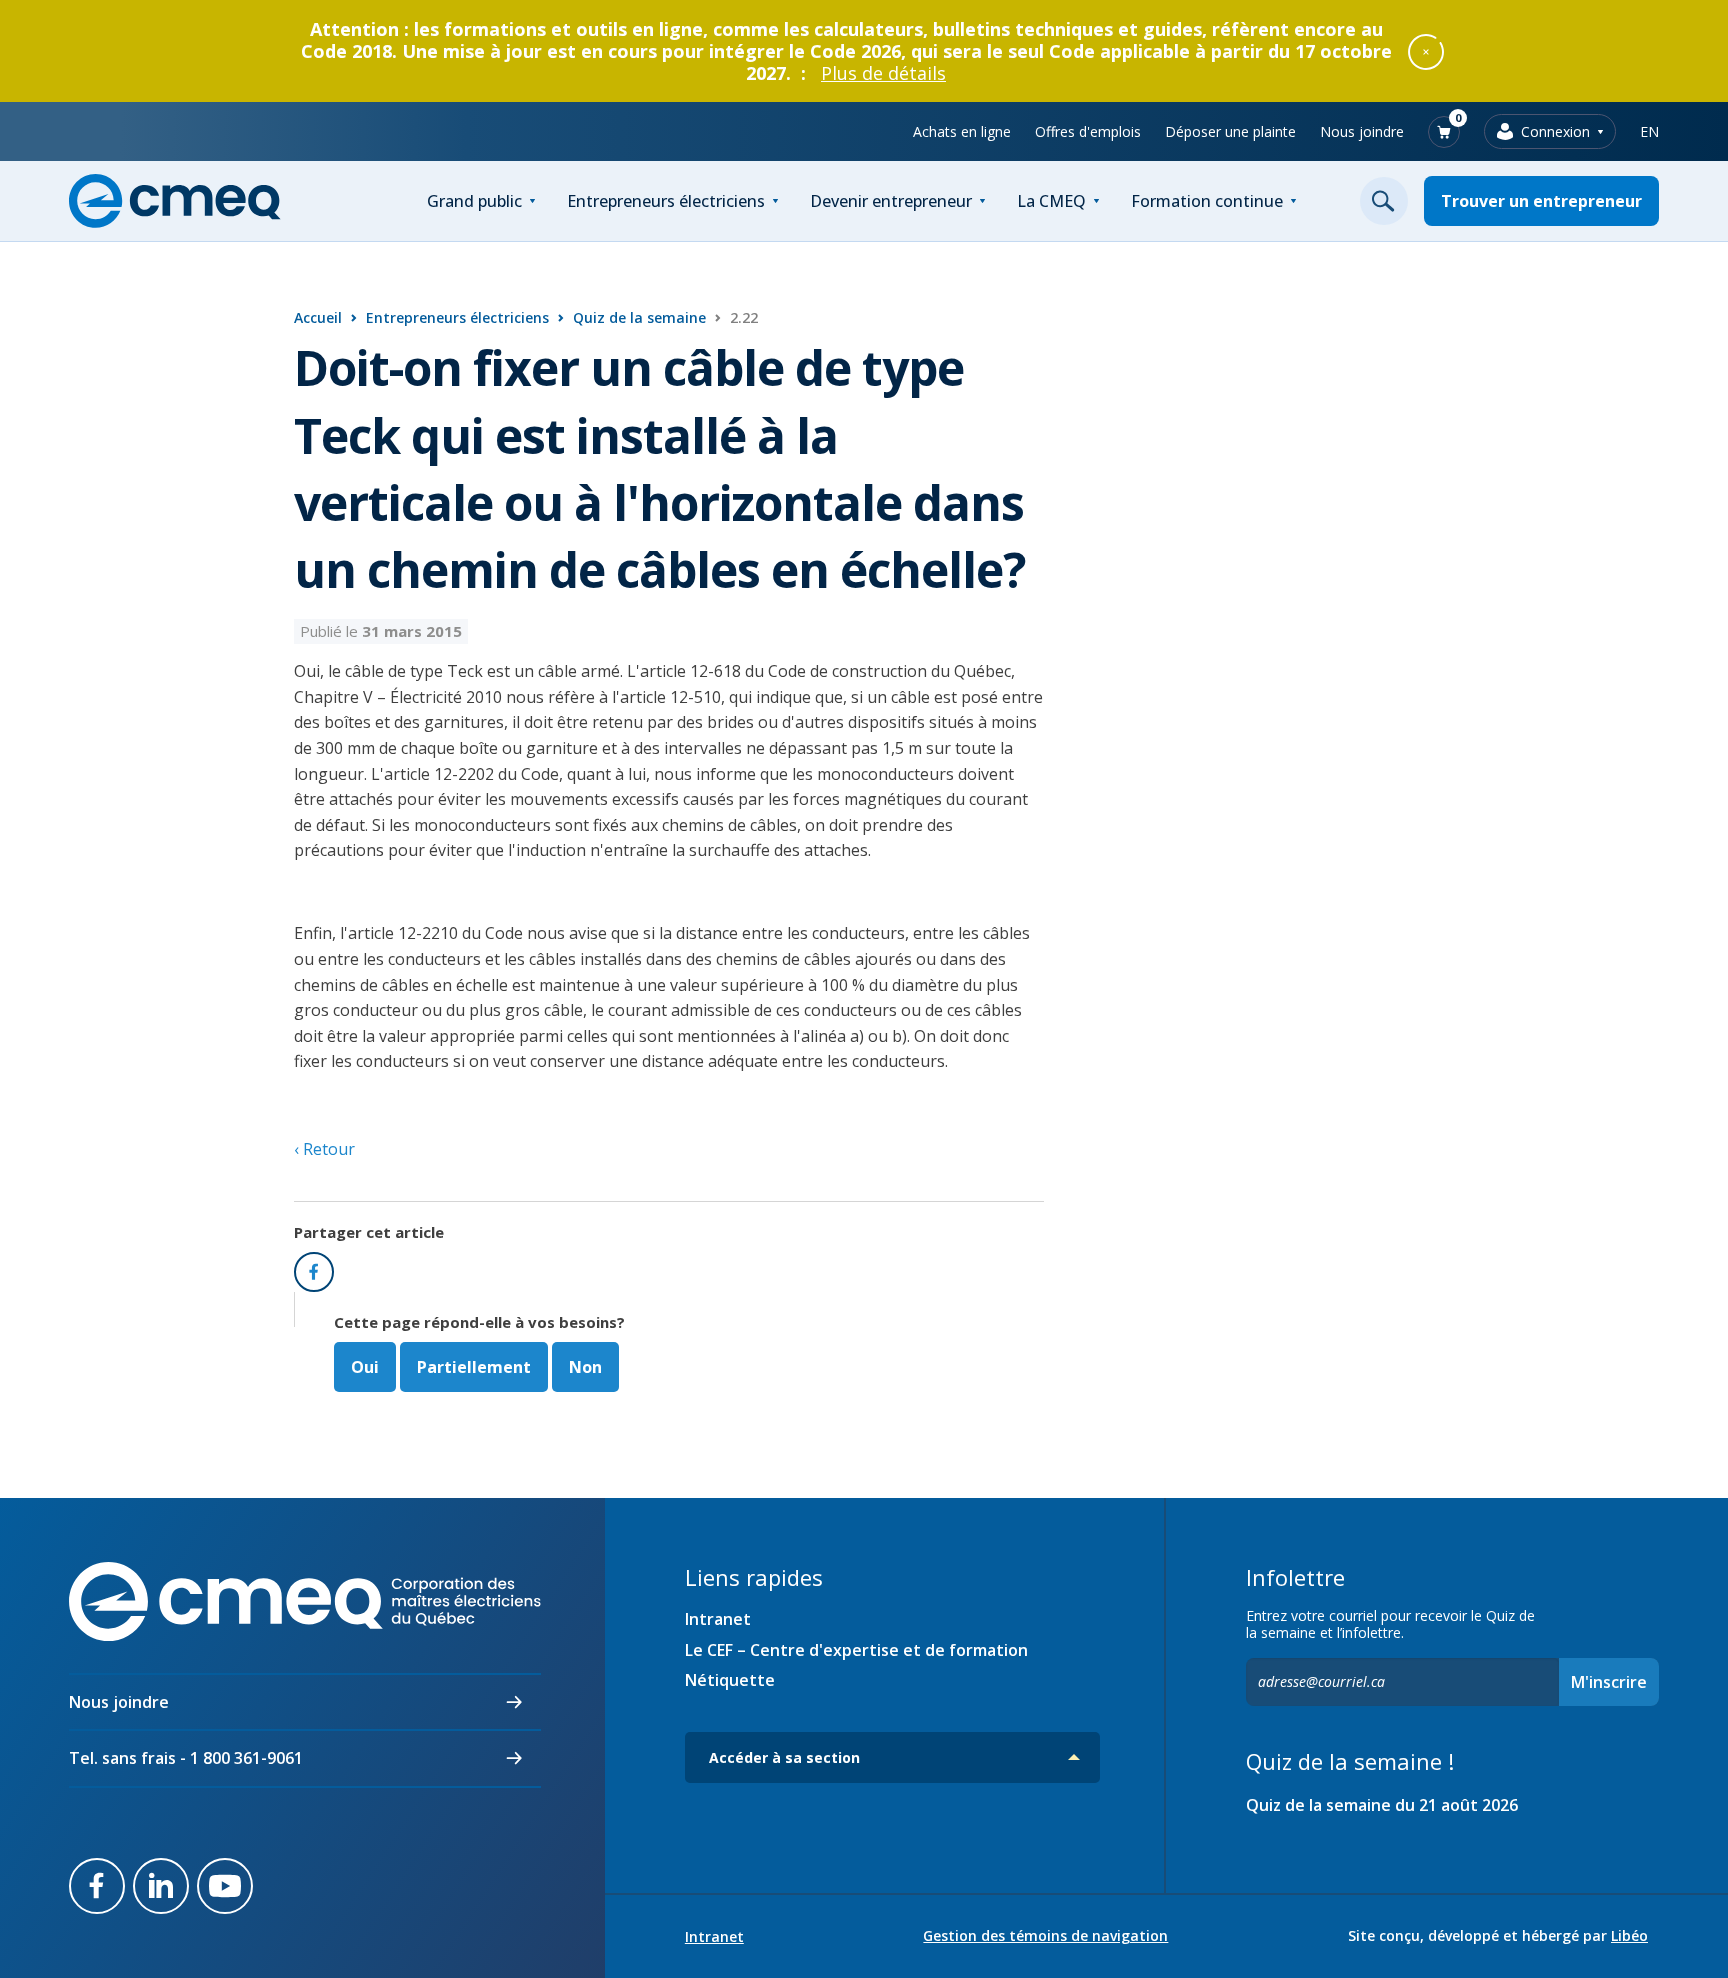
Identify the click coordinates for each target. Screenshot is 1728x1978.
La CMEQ (1051, 201)
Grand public (474, 201)
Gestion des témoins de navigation (1045, 1936)
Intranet (718, 1619)
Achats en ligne (962, 131)
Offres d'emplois (1088, 131)
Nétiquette (730, 1680)
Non (585, 1367)
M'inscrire (1609, 1682)
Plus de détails (883, 73)
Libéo (1629, 1935)
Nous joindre (1362, 131)
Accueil (318, 317)
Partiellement (474, 1367)
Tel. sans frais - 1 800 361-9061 (186, 1758)
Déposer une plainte (1230, 131)
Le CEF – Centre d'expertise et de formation (856, 1650)
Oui (365, 1367)
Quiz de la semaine (639, 317)
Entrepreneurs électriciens (666, 201)
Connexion (1555, 131)
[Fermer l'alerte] (1426, 51)
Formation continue (1207, 201)
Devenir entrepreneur (891, 201)
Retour (327, 1149)
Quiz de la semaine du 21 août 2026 (1382, 1805)
